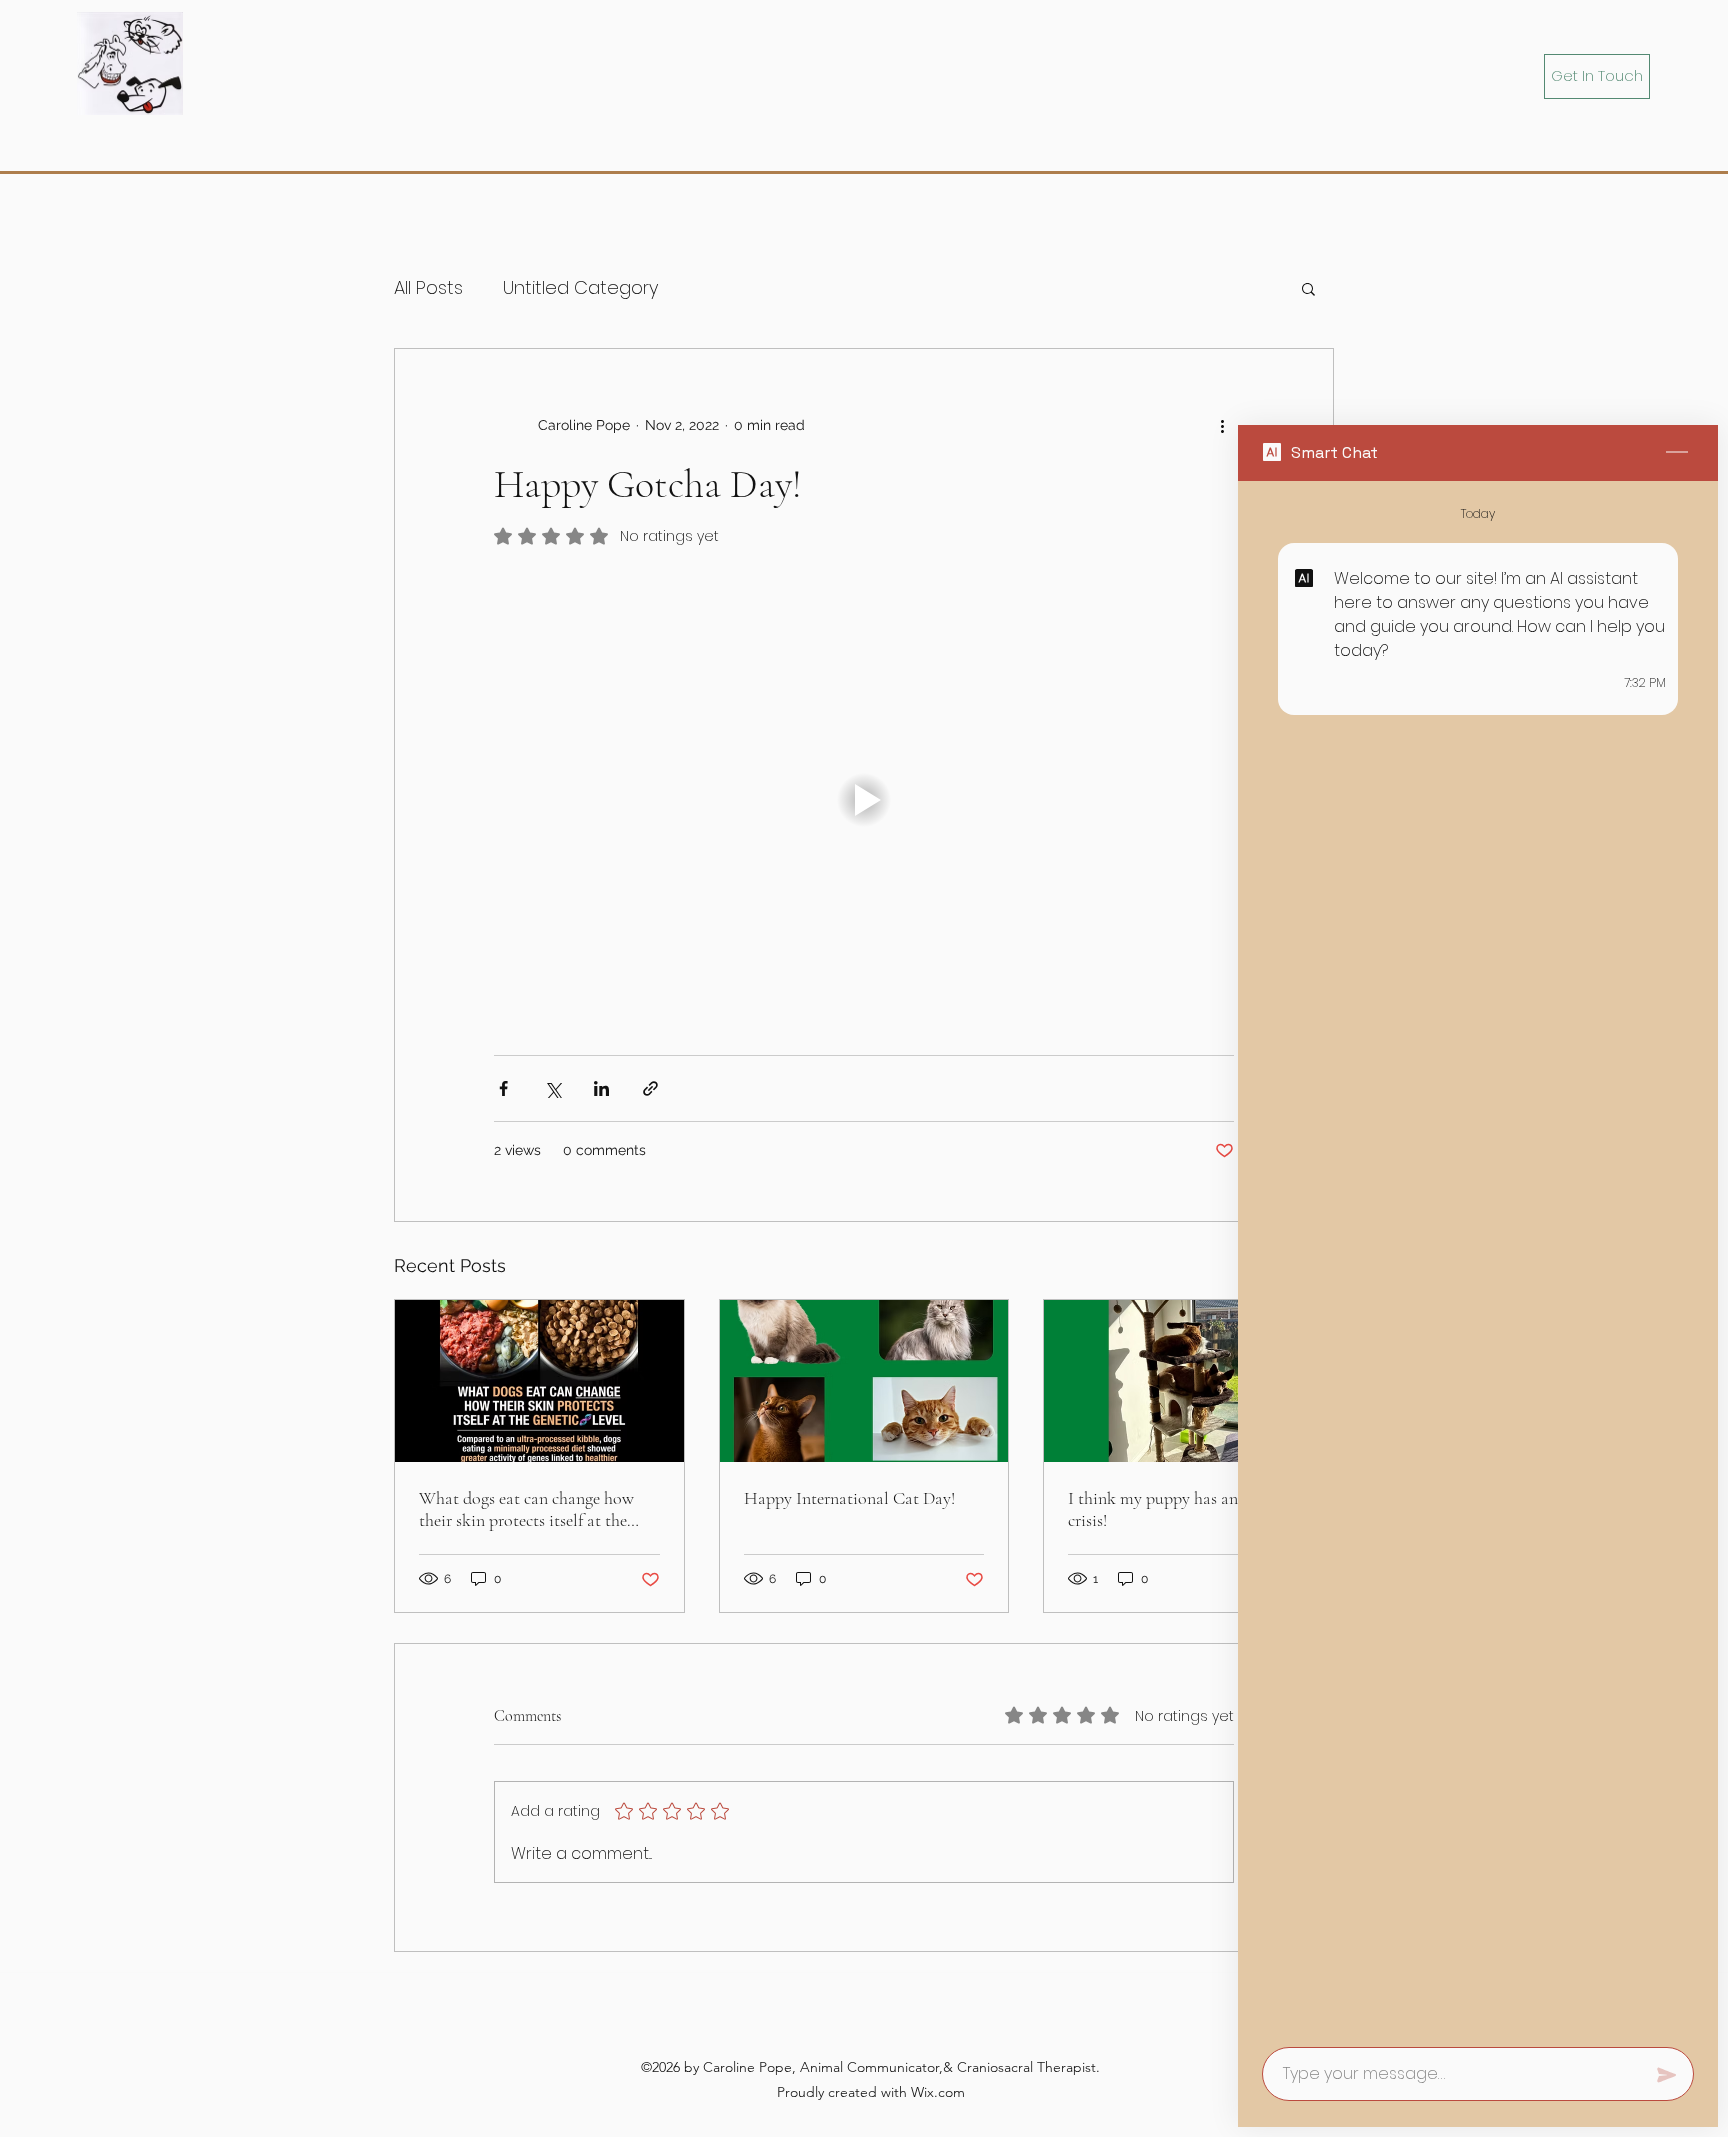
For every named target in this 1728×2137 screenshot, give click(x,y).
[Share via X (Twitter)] (552, 1088)
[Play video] (864, 800)
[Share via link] (650, 1088)
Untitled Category (580, 287)
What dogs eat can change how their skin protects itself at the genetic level (526, 1509)
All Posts (428, 287)
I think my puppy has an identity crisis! (1182, 1509)
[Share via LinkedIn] (601, 1088)
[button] (1308, 288)
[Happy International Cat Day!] (864, 1381)
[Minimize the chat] (1677, 453)
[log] (1478, 1258)
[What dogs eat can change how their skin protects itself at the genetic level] (539, 1381)
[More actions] (1222, 425)
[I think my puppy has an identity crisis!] (1188, 1381)
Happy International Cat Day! (849, 1498)
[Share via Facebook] (503, 1088)
